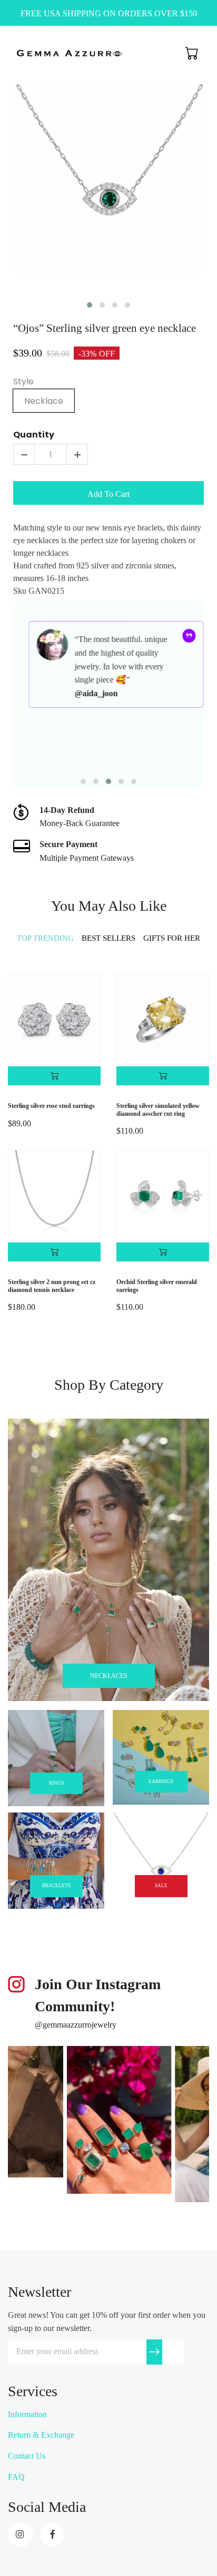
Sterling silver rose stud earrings (51, 1106)
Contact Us (27, 2456)
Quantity (34, 435)
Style (23, 382)
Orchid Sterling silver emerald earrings (157, 1286)
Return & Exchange (41, 2435)
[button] (90, 305)
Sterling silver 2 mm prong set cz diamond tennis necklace (52, 1286)
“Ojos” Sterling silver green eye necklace (105, 328)
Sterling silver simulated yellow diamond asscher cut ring (158, 1109)
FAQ (16, 2477)
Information (27, 2414)
